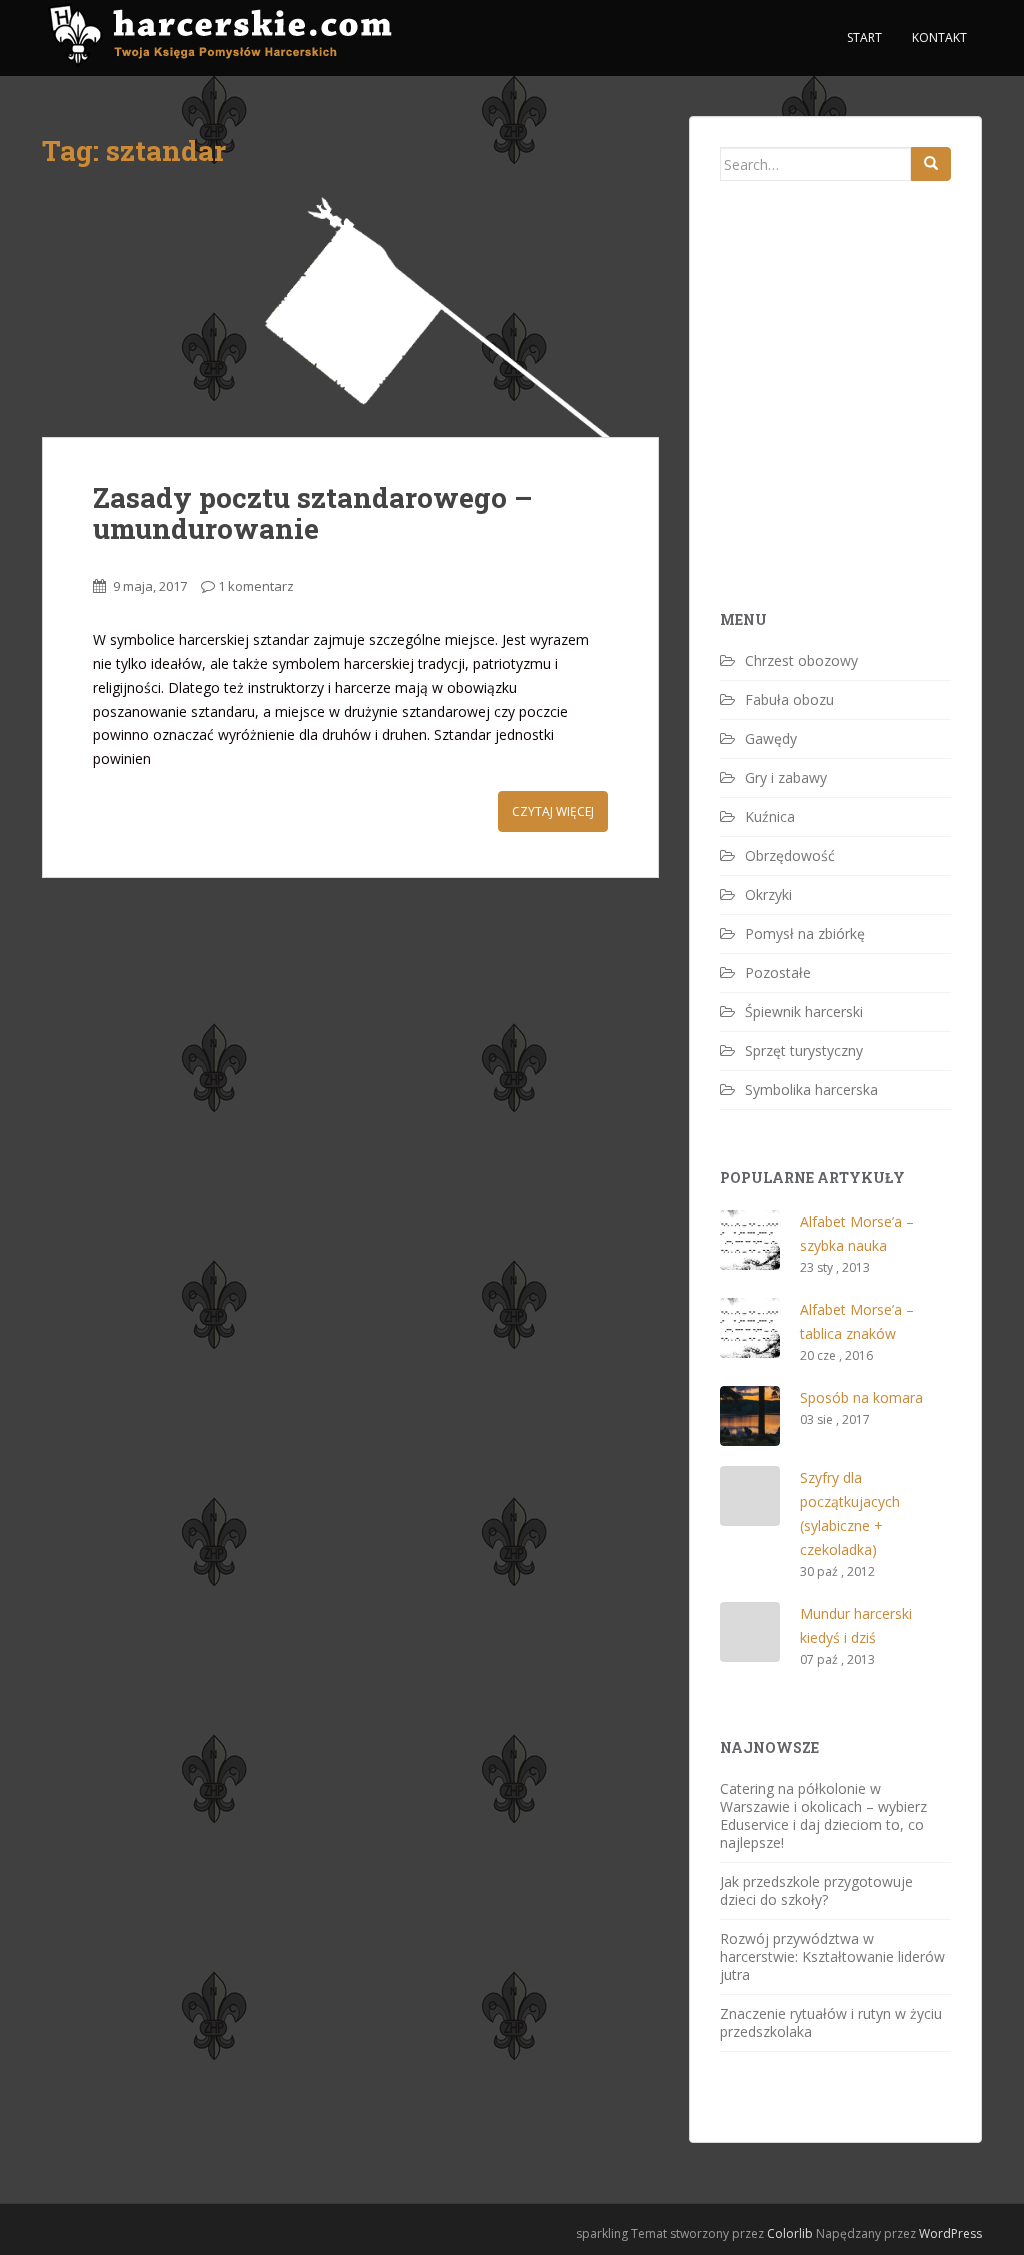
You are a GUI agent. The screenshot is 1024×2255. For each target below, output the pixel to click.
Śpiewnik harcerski (804, 1011)
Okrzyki (768, 894)
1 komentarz (256, 586)
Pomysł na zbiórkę (805, 933)
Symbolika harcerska (811, 1089)
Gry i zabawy (786, 777)
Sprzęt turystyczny (804, 1050)
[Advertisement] (870, 430)
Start (864, 37)
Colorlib (790, 2233)
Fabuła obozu (789, 699)
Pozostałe (778, 972)
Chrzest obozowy (801, 660)
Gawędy (771, 738)
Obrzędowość (790, 855)
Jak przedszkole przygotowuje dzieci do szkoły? (816, 1890)
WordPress (950, 2233)
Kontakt (939, 37)
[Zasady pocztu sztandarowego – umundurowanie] (350, 312)
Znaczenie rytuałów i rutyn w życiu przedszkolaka (831, 2022)
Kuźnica (770, 816)
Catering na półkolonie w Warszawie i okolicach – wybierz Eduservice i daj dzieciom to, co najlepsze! (823, 1815)
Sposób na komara (861, 1397)
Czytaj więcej (553, 811)
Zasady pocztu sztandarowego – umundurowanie (313, 513)
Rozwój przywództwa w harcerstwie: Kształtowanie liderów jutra (832, 1956)
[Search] (931, 164)
